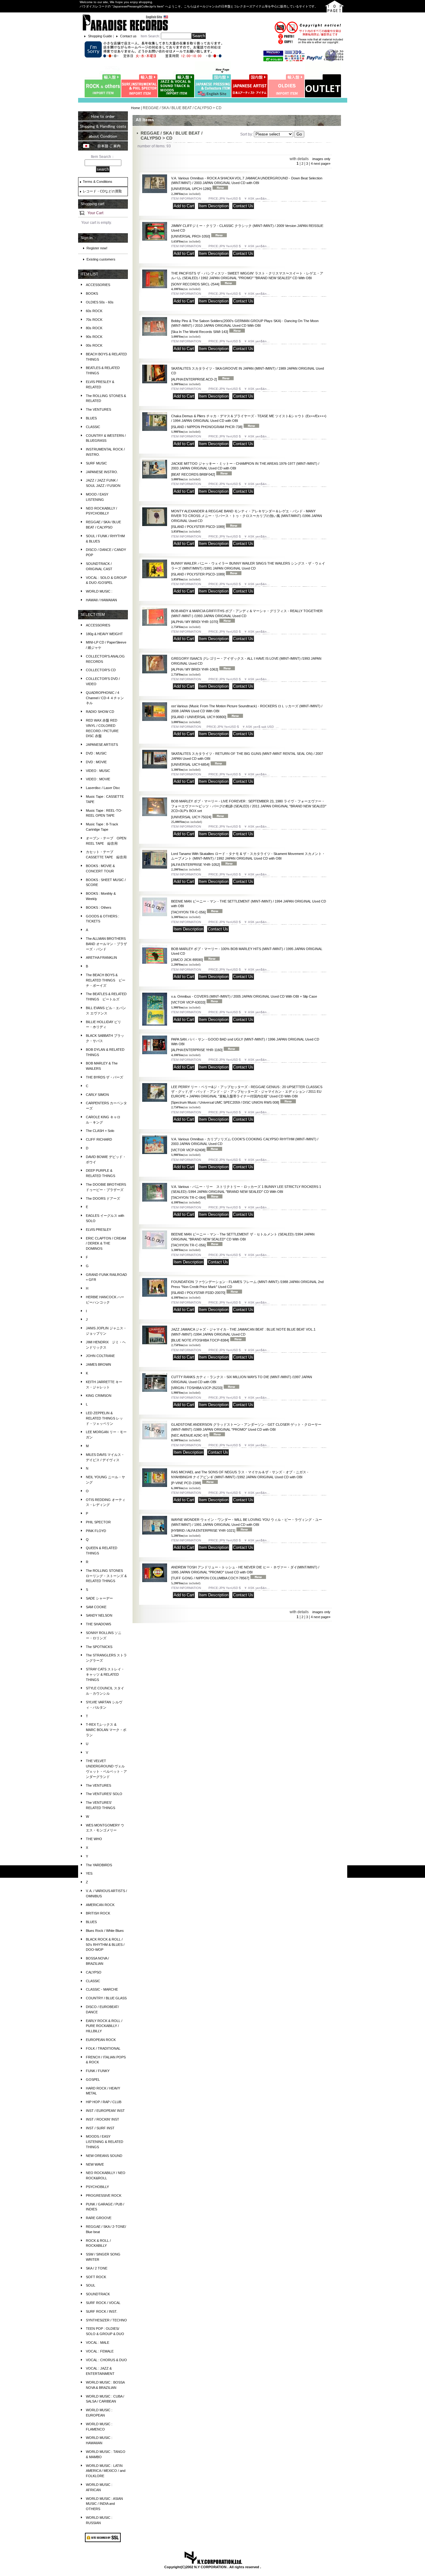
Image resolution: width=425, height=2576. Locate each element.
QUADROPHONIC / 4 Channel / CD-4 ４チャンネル (105, 698)
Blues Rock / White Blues (105, 1931)
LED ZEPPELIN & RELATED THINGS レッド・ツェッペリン (104, 1418)
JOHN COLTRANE (100, 1356)
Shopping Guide (100, 36)
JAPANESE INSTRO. (102, 472)
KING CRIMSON (99, 1396)
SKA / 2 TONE (97, 2268)
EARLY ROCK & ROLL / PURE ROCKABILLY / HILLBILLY (104, 2026)
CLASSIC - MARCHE (102, 1989)
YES (89, 1873)
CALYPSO (94, 1972)
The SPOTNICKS (99, 1647)
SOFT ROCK (96, 2277)
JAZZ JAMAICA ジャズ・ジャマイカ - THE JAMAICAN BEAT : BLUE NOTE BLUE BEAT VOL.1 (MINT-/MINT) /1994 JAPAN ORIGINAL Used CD (243, 1335)
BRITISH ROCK (98, 1913)
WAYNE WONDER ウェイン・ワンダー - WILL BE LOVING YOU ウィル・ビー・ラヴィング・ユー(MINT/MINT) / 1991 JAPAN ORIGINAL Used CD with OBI (247, 1525)
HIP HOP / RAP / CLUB (104, 2102)
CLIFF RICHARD (99, 1139)
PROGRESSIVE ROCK (104, 2195)
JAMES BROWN (98, 1364)
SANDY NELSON (99, 1615)
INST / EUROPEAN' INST (105, 2111)
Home (135, 108)
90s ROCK (94, 337)
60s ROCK (94, 311)
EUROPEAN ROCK (101, 2040)
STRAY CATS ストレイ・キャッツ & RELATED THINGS (105, 1674)
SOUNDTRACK (98, 2294)
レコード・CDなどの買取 (102, 191)
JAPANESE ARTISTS (102, 745)
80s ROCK (94, 328)
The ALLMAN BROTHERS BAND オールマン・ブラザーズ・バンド (106, 944)
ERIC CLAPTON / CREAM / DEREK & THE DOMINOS (106, 1244)
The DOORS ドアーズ (103, 1198)
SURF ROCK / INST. (102, 2311)
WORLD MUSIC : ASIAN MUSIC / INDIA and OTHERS (104, 2504)
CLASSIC (93, 427)
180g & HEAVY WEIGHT (104, 634)
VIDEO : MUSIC (98, 771)
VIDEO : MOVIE (98, 779)
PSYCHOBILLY (97, 2187)
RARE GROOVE (99, 2218)
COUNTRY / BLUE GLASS (106, 1998)
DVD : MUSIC (96, 753)
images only (321, 159)
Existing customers (101, 259)
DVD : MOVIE (96, 762)
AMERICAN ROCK (100, 1905)
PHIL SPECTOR (98, 1522)
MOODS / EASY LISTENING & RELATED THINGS (105, 2142)
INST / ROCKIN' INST (103, 2119)
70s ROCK (94, 320)
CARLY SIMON (97, 1095)
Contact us (128, 36)
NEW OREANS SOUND (104, 2156)
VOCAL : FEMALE (100, 2351)
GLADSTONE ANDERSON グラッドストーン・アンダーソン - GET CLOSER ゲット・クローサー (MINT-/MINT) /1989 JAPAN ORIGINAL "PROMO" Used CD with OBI (246, 1430)
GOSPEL (93, 2080)
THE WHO (94, 1839)
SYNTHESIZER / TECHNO (106, 2320)
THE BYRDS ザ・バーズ (105, 1077)
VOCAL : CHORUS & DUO (106, 2360)
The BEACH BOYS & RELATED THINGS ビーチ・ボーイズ (106, 980)
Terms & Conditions (98, 182)
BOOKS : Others (99, 907)
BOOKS (92, 293)
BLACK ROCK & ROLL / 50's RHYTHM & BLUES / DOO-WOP (105, 1945)
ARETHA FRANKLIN (101, 958)
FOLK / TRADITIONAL (103, 2048)
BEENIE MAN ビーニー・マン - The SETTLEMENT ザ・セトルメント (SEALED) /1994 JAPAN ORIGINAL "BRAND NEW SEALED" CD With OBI (243, 1240)
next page (322, 164)
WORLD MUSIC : (99, 591)
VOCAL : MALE (98, 2343)
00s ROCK (94, 345)
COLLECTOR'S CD (101, 670)
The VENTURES (98, 409)
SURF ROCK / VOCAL (103, 2303)
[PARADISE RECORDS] (125, 22)
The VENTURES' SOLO (104, 1794)
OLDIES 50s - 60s (100, 302)
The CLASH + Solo (100, 1131)
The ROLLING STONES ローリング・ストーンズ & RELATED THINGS (106, 1576)
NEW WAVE (95, 2164)
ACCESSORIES (98, 285)
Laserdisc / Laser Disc (103, 788)
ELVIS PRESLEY (98, 1230)
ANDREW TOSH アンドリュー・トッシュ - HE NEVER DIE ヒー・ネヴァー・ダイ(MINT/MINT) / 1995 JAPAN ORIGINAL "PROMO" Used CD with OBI (245, 1573)
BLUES (91, 418)
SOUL (91, 2285)
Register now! (97, 248)
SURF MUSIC (96, 463)
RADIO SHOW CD (100, 712)
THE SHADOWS (98, 1624)
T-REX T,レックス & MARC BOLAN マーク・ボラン (106, 1730)
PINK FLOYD (96, 1531)
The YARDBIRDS (99, 1865)
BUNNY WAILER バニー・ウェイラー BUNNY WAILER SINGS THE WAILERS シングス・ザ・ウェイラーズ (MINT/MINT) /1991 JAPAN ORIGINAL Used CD (248, 569)
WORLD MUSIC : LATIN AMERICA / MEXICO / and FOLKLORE (106, 2471)
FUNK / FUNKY (98, 2071)
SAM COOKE (96, 1607)
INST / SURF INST (100, 2128)
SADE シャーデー (99, 1598)
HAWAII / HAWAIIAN (101, 600)
